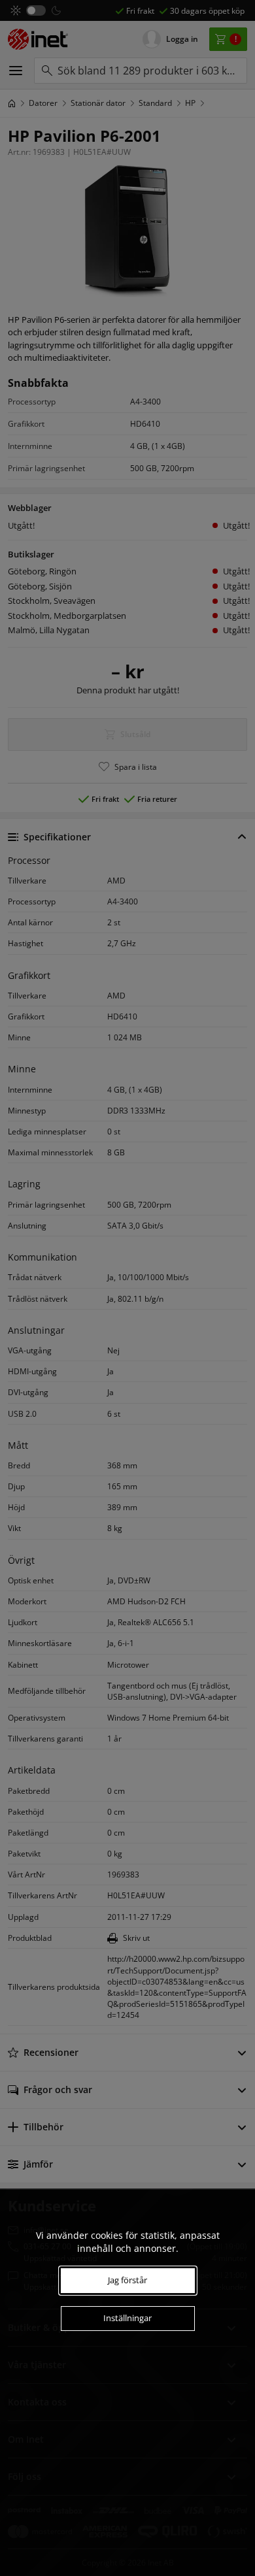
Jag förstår (127, 2280)
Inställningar (127, 2318)
